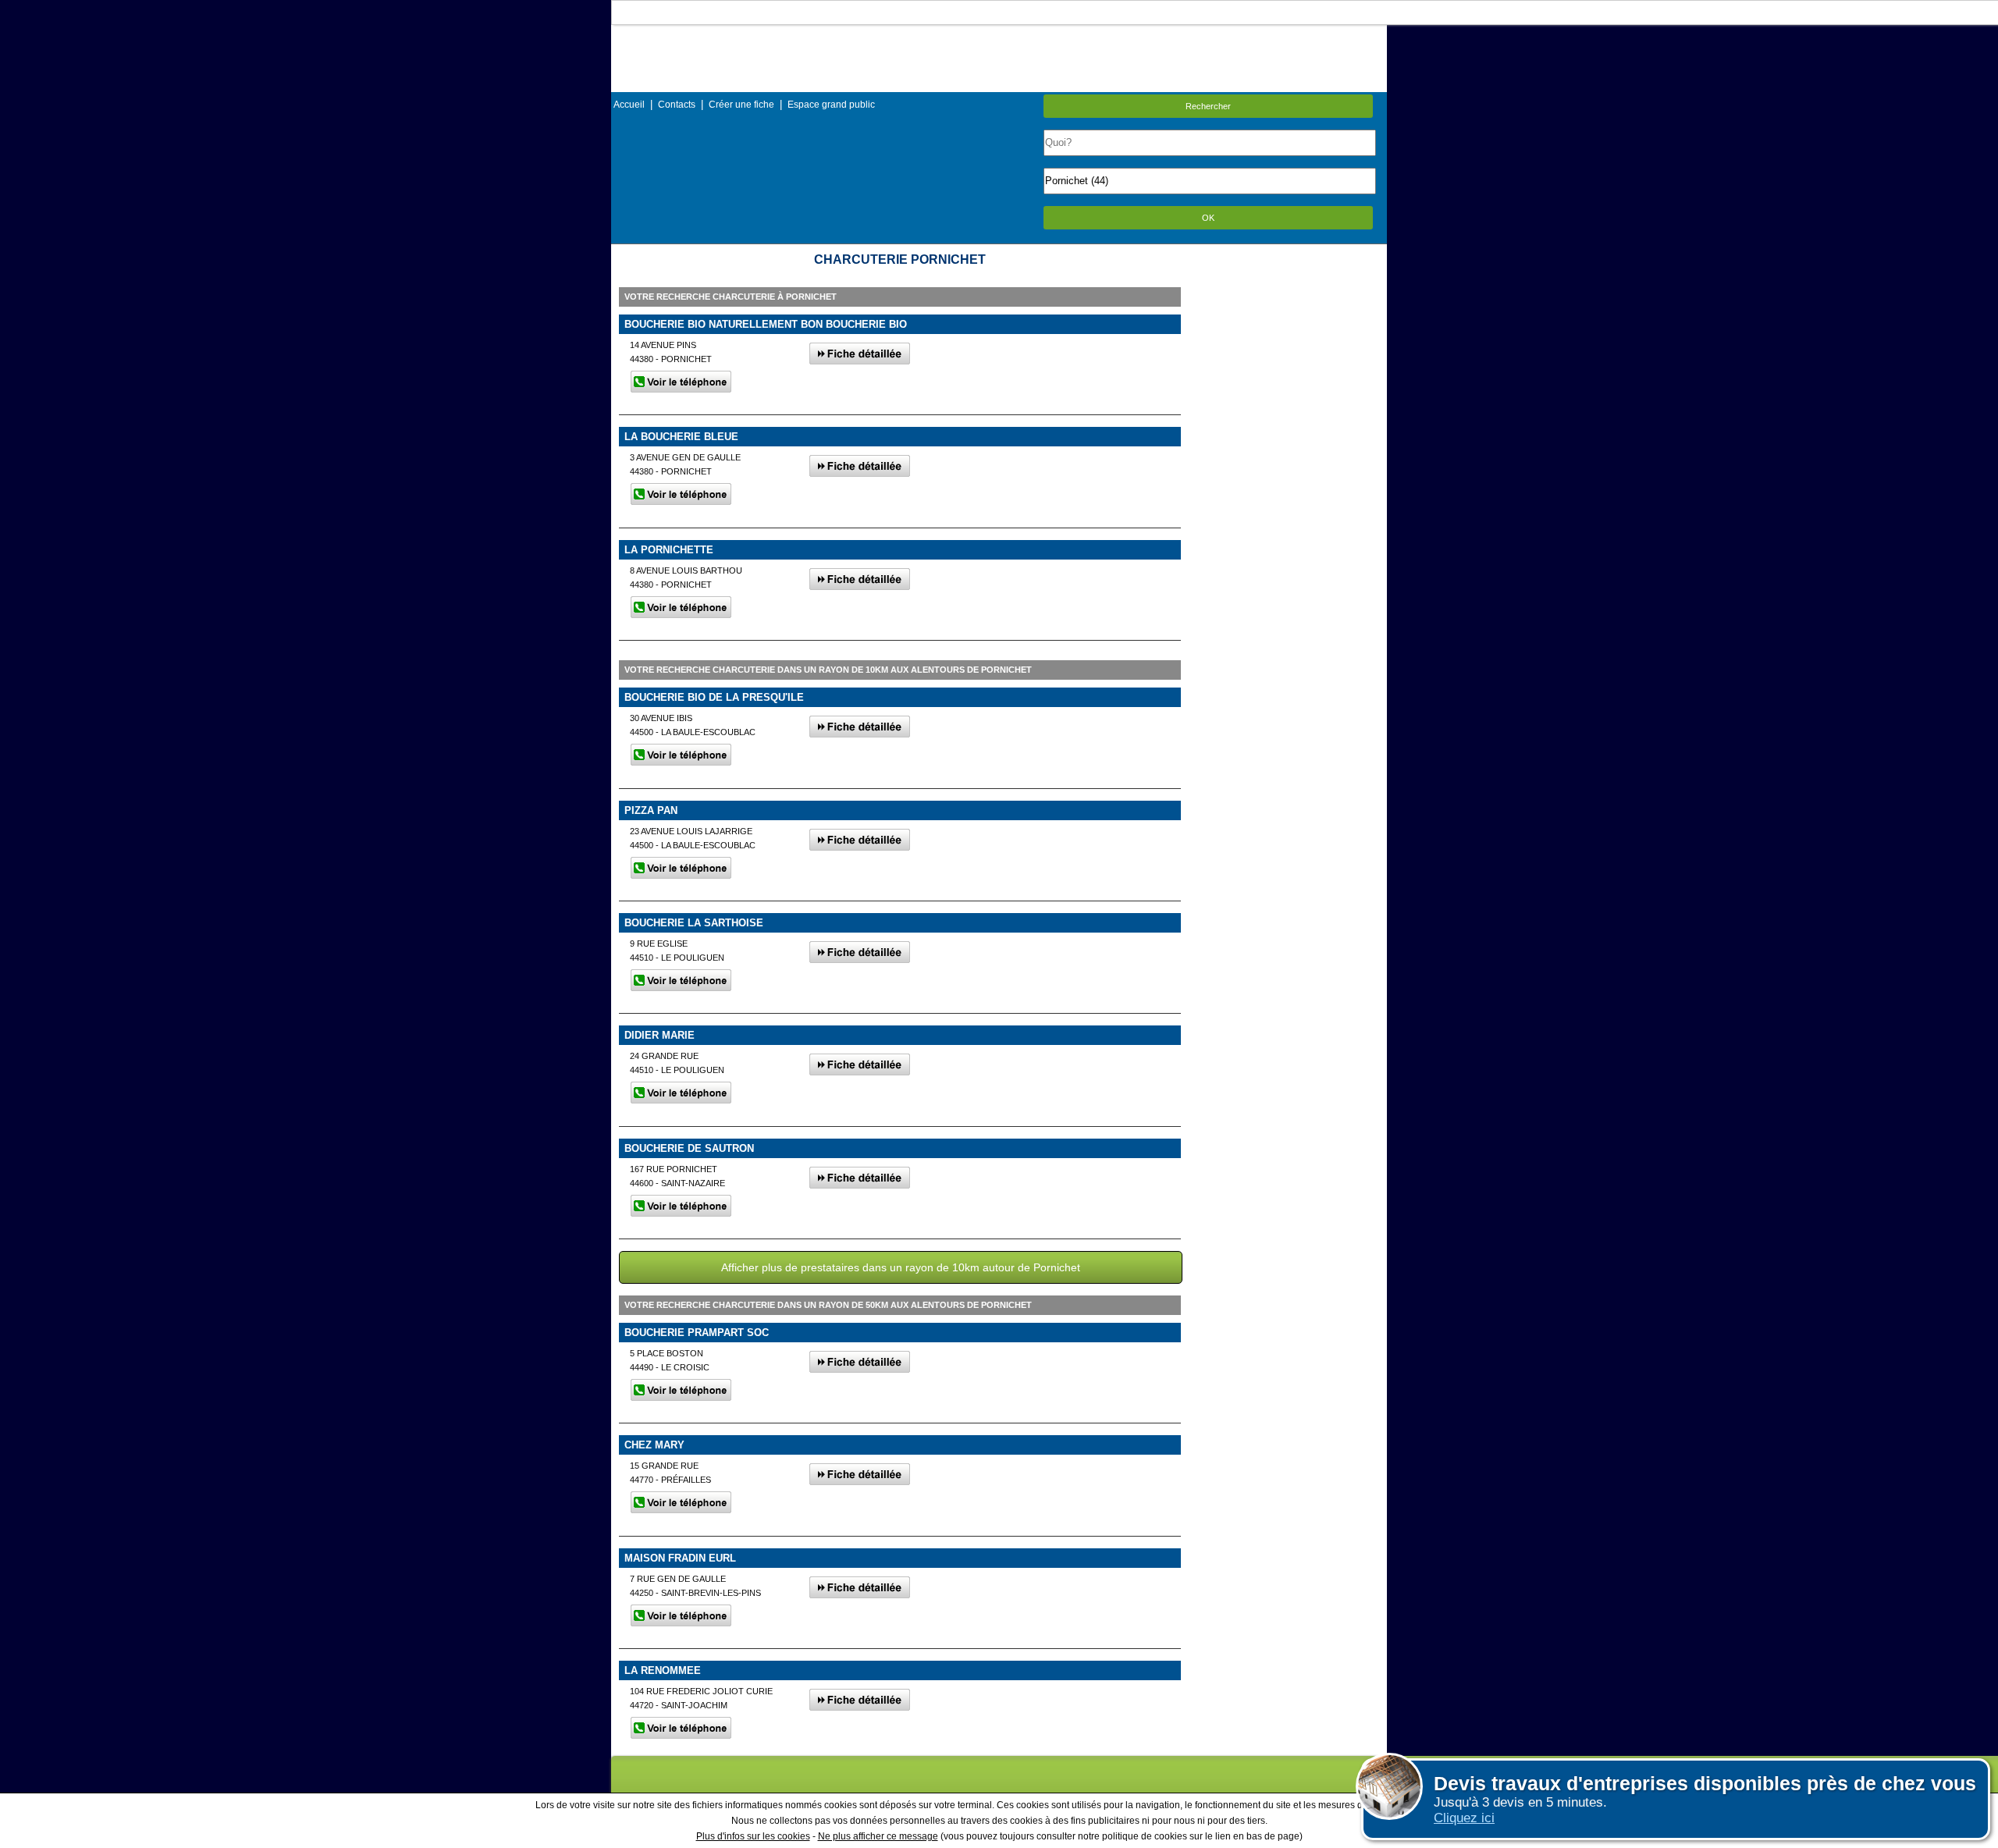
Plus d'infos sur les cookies (753, 1836)
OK (1208, 218)
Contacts (677, 105)
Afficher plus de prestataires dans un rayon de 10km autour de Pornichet (901, 1267)
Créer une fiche (741, 105)
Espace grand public (831, 105)
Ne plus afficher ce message (878, 1836)
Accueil (629, 105)
